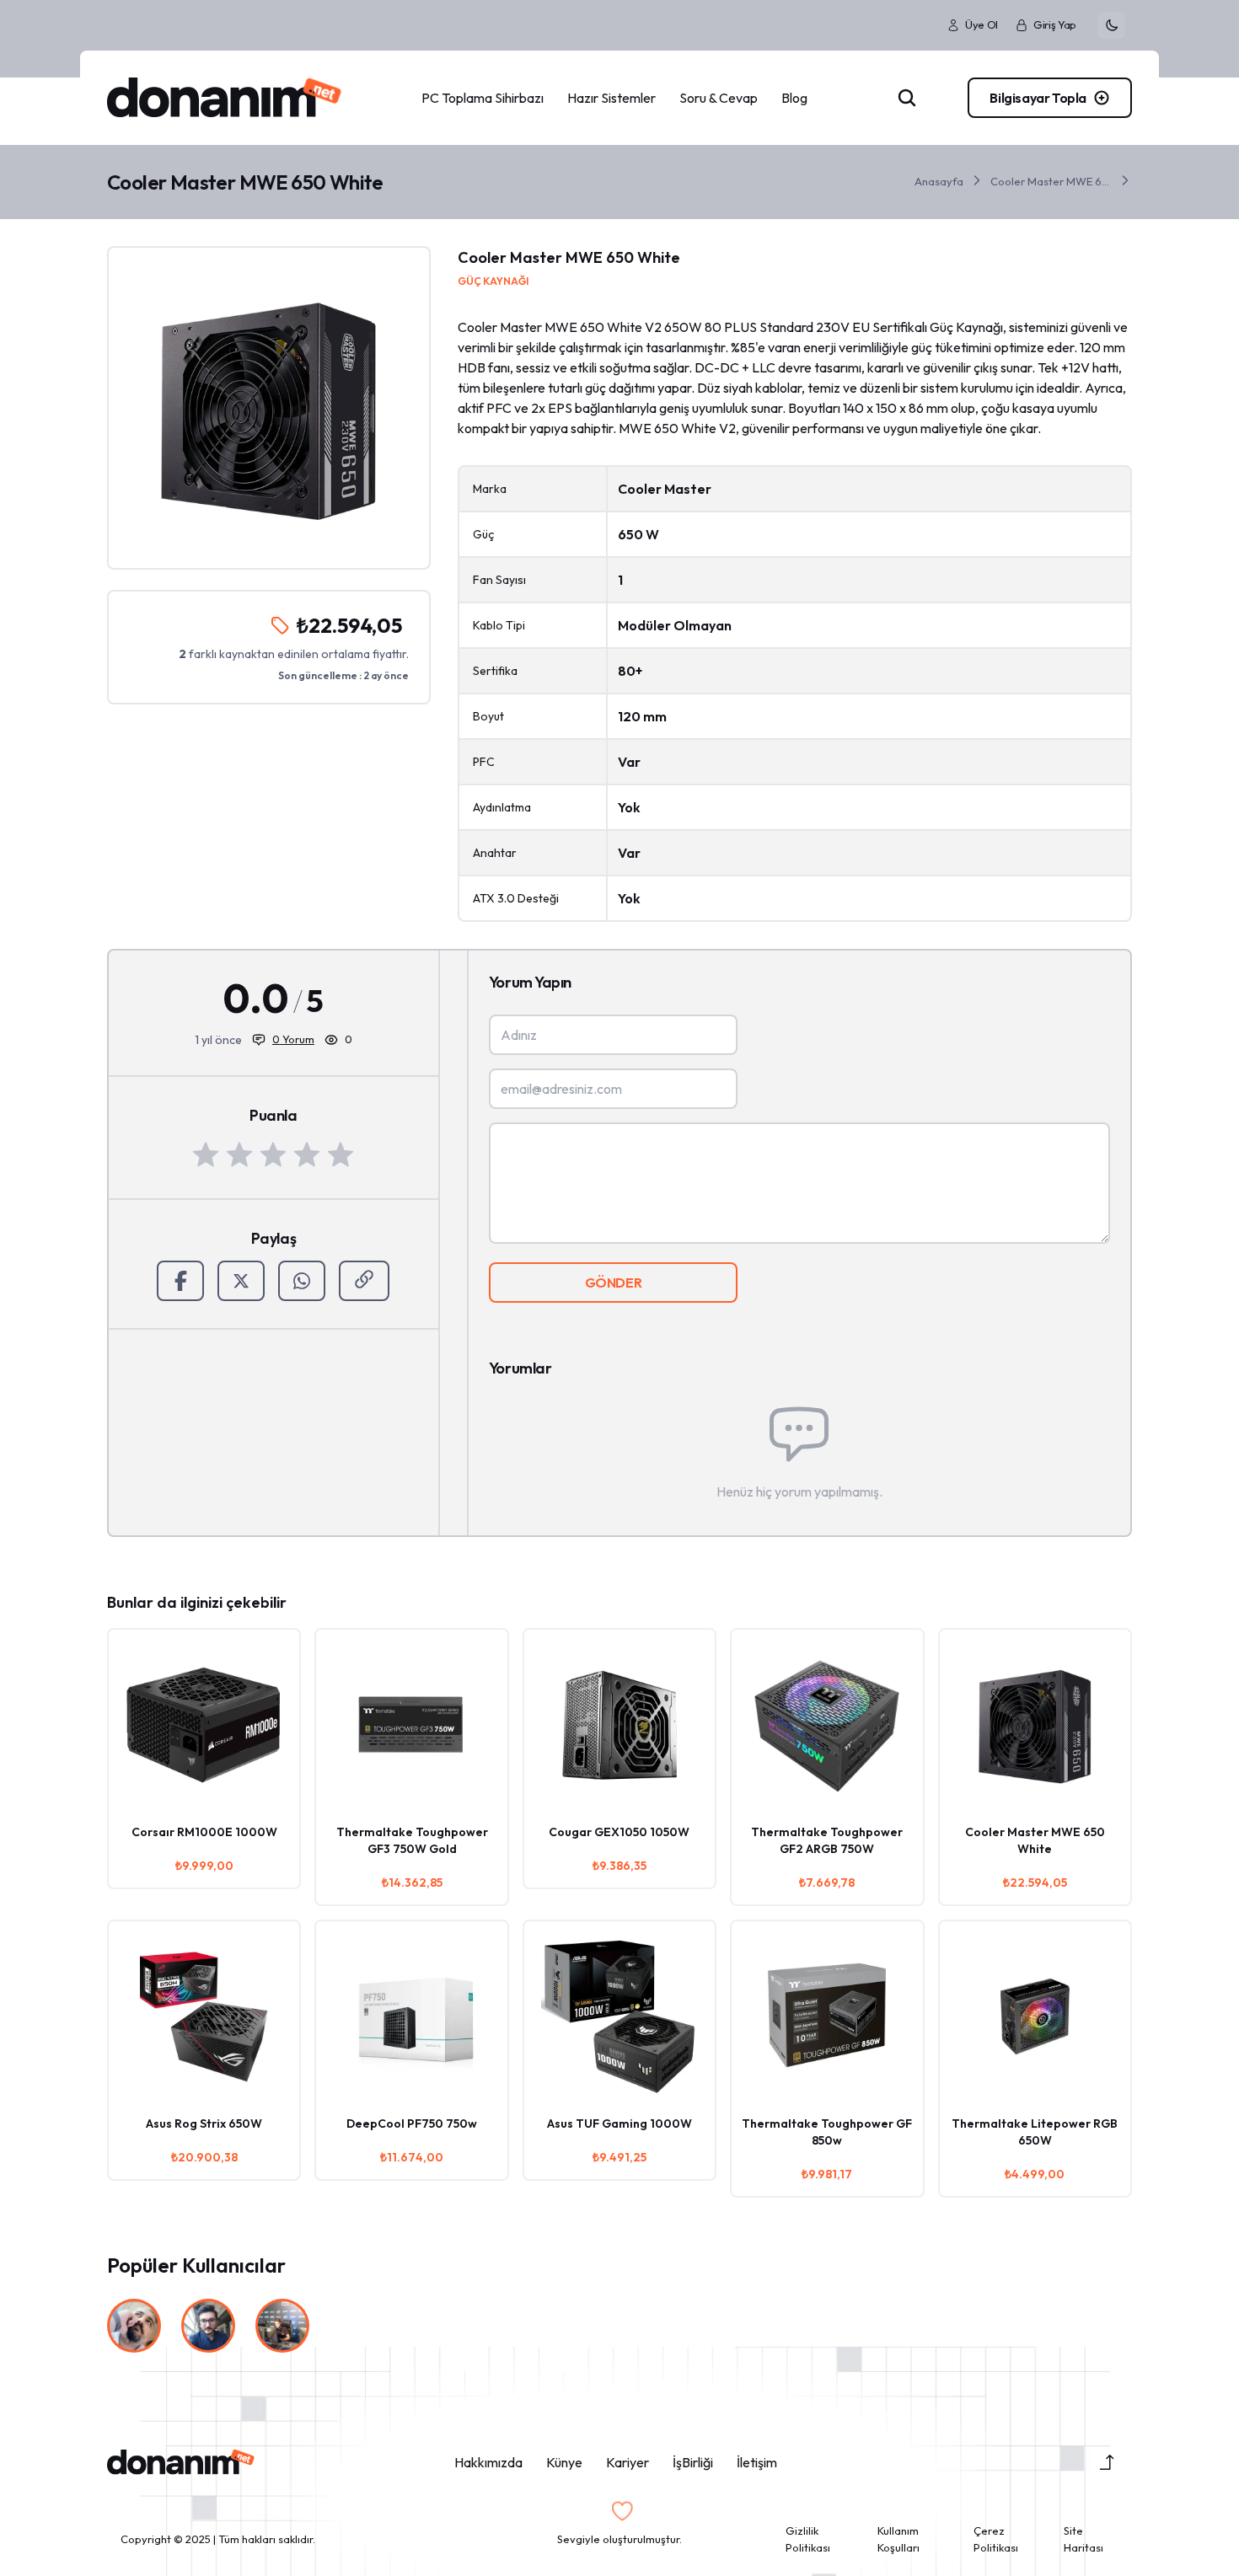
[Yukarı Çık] (1107, 2462)
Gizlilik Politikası (808, 2539)
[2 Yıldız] (239, 1154)
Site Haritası (1083, 2539)
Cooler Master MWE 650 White (1051, 181)
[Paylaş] (364, 1281)
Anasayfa (939, 181)
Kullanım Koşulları (898, 2539)
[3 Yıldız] (273, 1154)
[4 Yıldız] (307, 1154)
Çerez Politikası (996, 2539)
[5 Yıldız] (341, 1154)
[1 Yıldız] (206, 1154)
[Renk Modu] (1112, 25)
